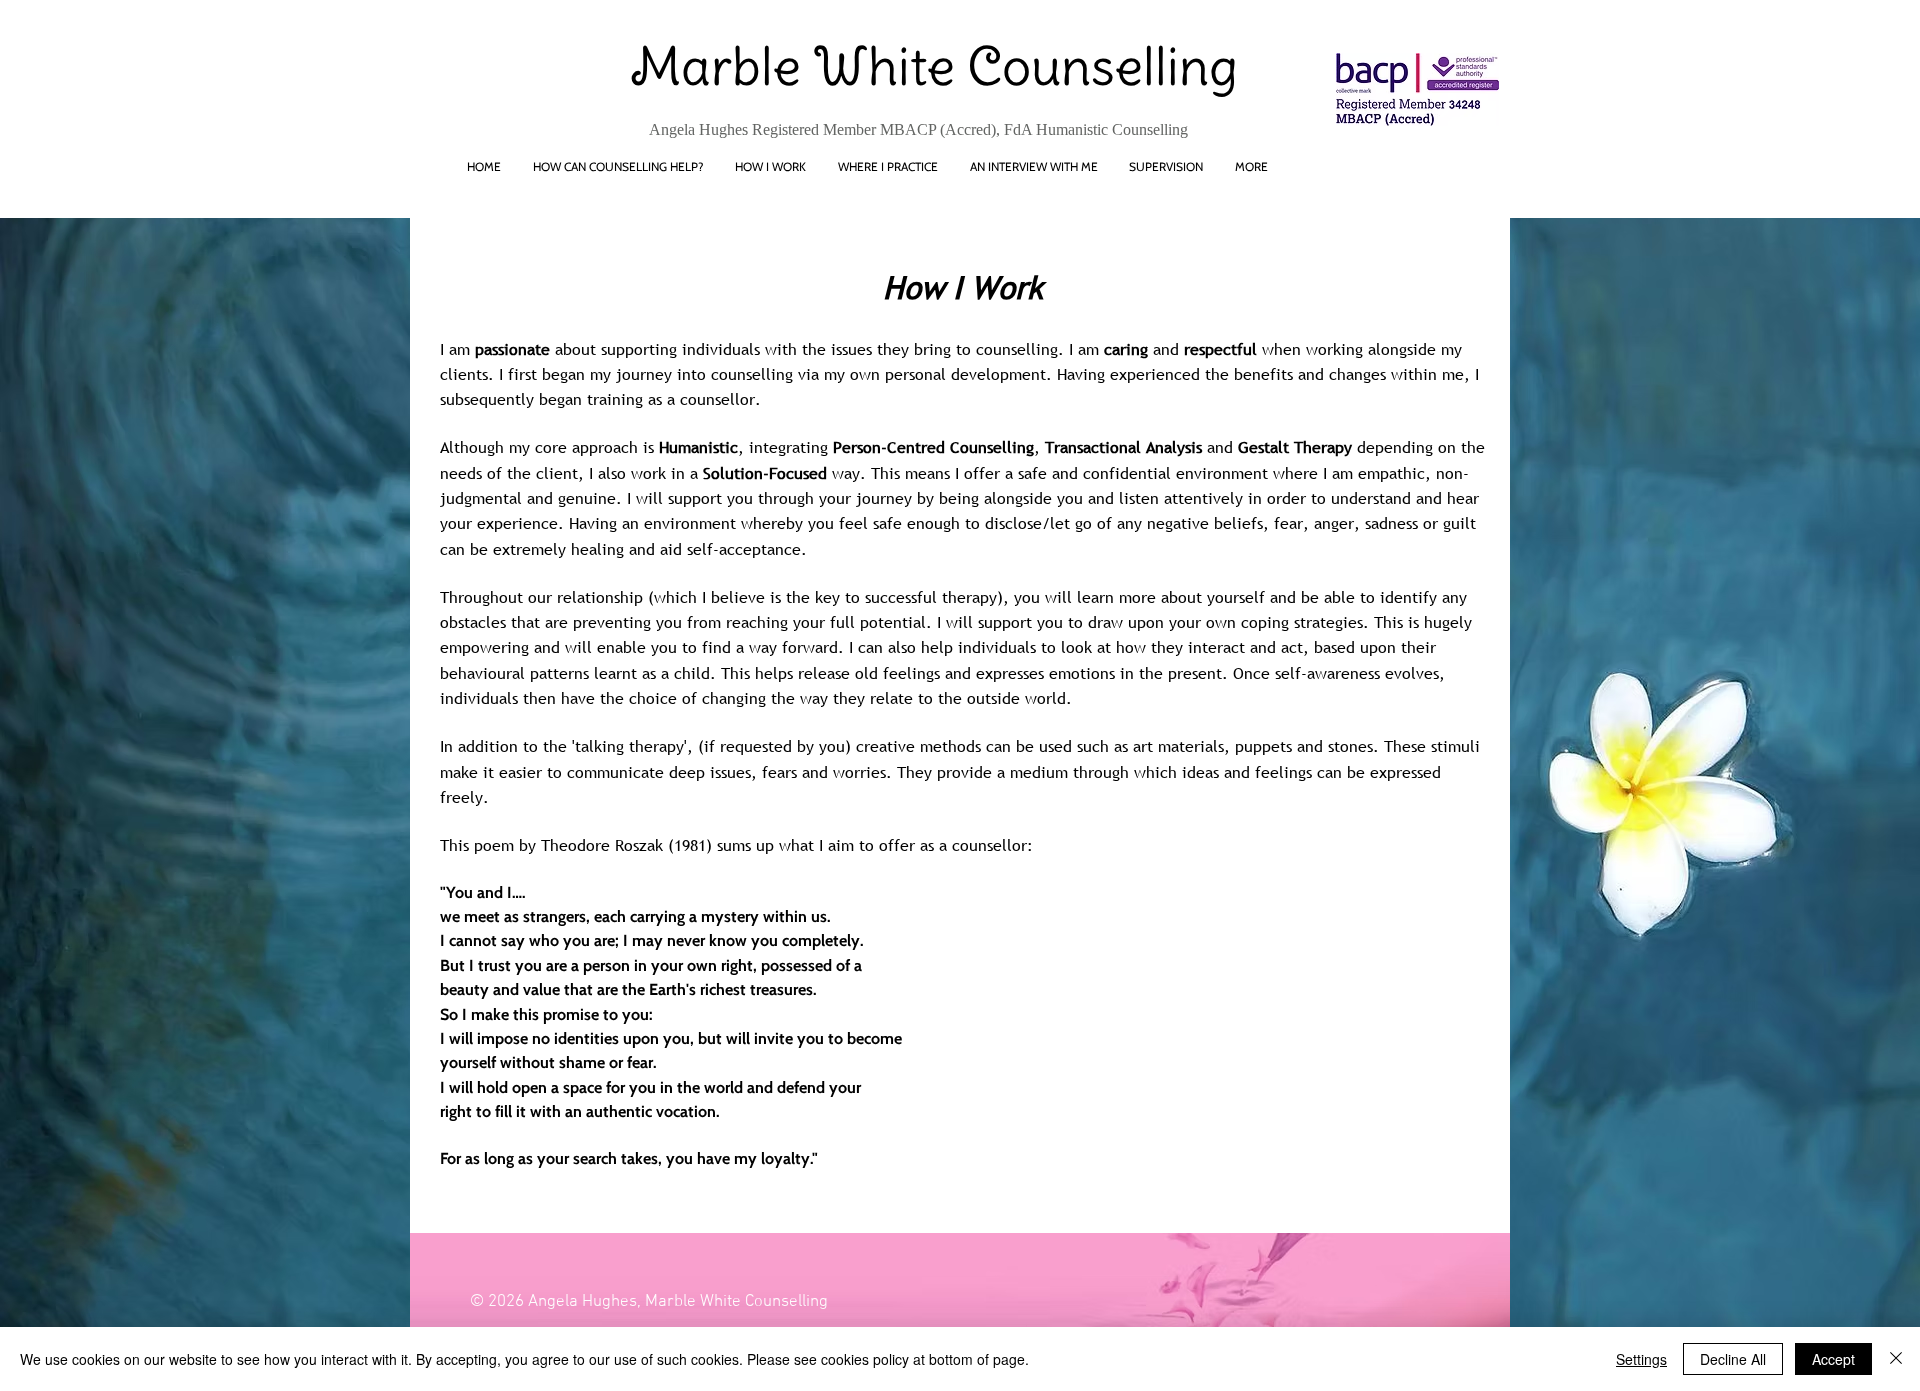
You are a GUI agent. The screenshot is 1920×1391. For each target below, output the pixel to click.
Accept (1833, 1359)
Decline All (1733, 1359)
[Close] (1896, 1359)
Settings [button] (1641, 1359)
